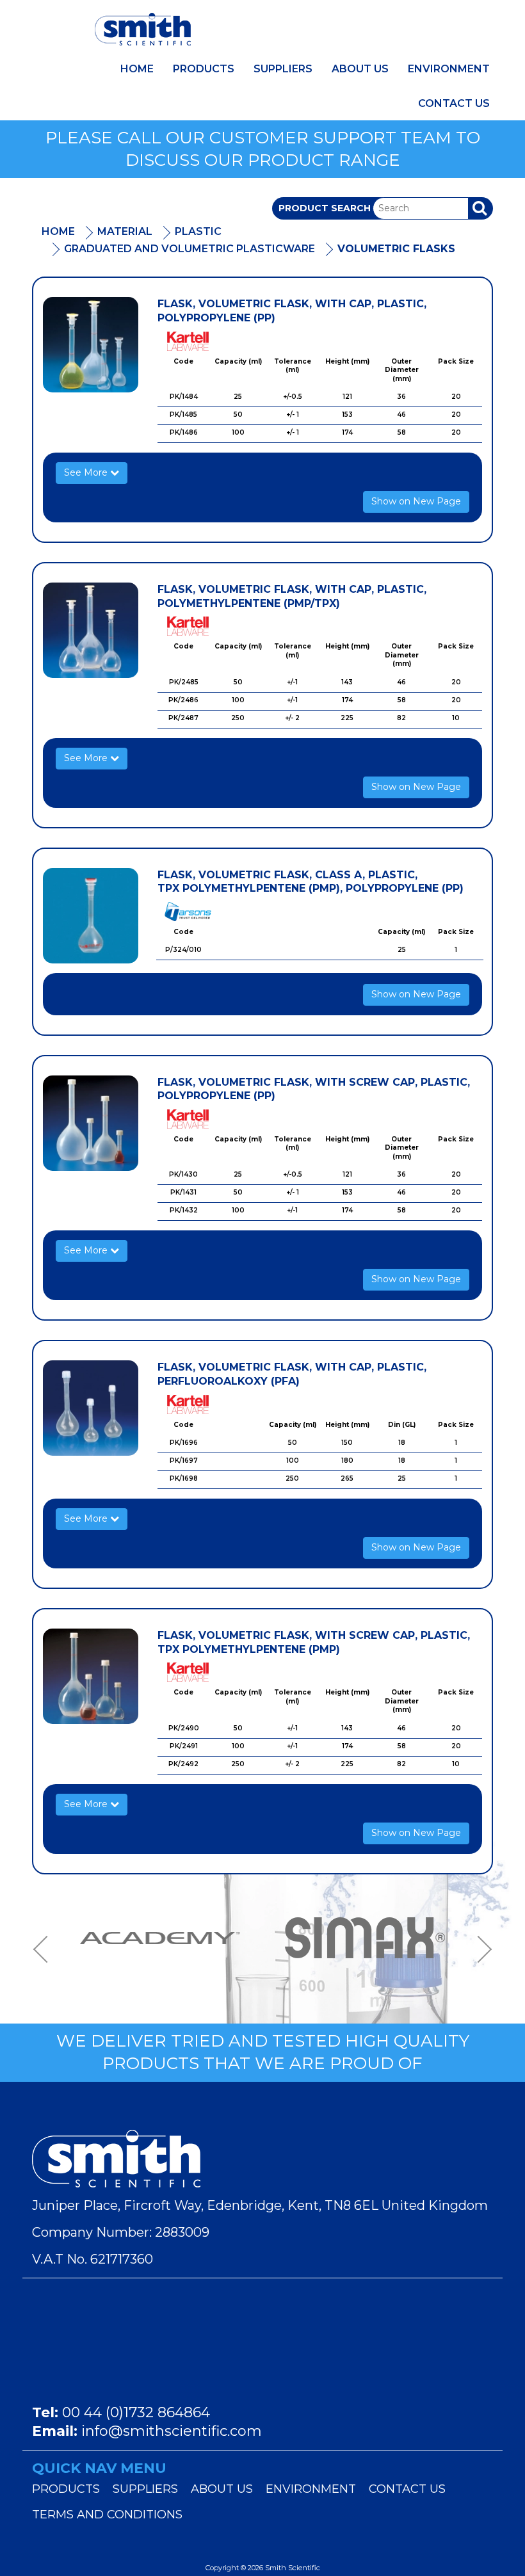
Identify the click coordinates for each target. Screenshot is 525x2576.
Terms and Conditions (107, 2515)
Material (125, 231)
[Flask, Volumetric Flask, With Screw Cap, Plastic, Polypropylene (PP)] (91, 1123)
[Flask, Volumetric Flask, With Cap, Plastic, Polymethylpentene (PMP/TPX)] (91, 630)
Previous (45, 1949)
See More (87, 472)
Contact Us (454, 103)
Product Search (325, 208)
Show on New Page (416, 501)
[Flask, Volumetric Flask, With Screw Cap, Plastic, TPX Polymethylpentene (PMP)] (91, 1676)
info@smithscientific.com (172, 2431)
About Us (360, 69)
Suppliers (283, 69)
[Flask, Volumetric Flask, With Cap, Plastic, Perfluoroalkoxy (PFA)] (91, 1408)
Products (204, 69)
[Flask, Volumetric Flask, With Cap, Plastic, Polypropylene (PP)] (91, 345)
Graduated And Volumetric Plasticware (190, 249)
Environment (449, 69)
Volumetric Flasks (396, 249)
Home (137, 69)
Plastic (198, 231)
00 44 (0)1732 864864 (136, 2412)
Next (480, 1949)
